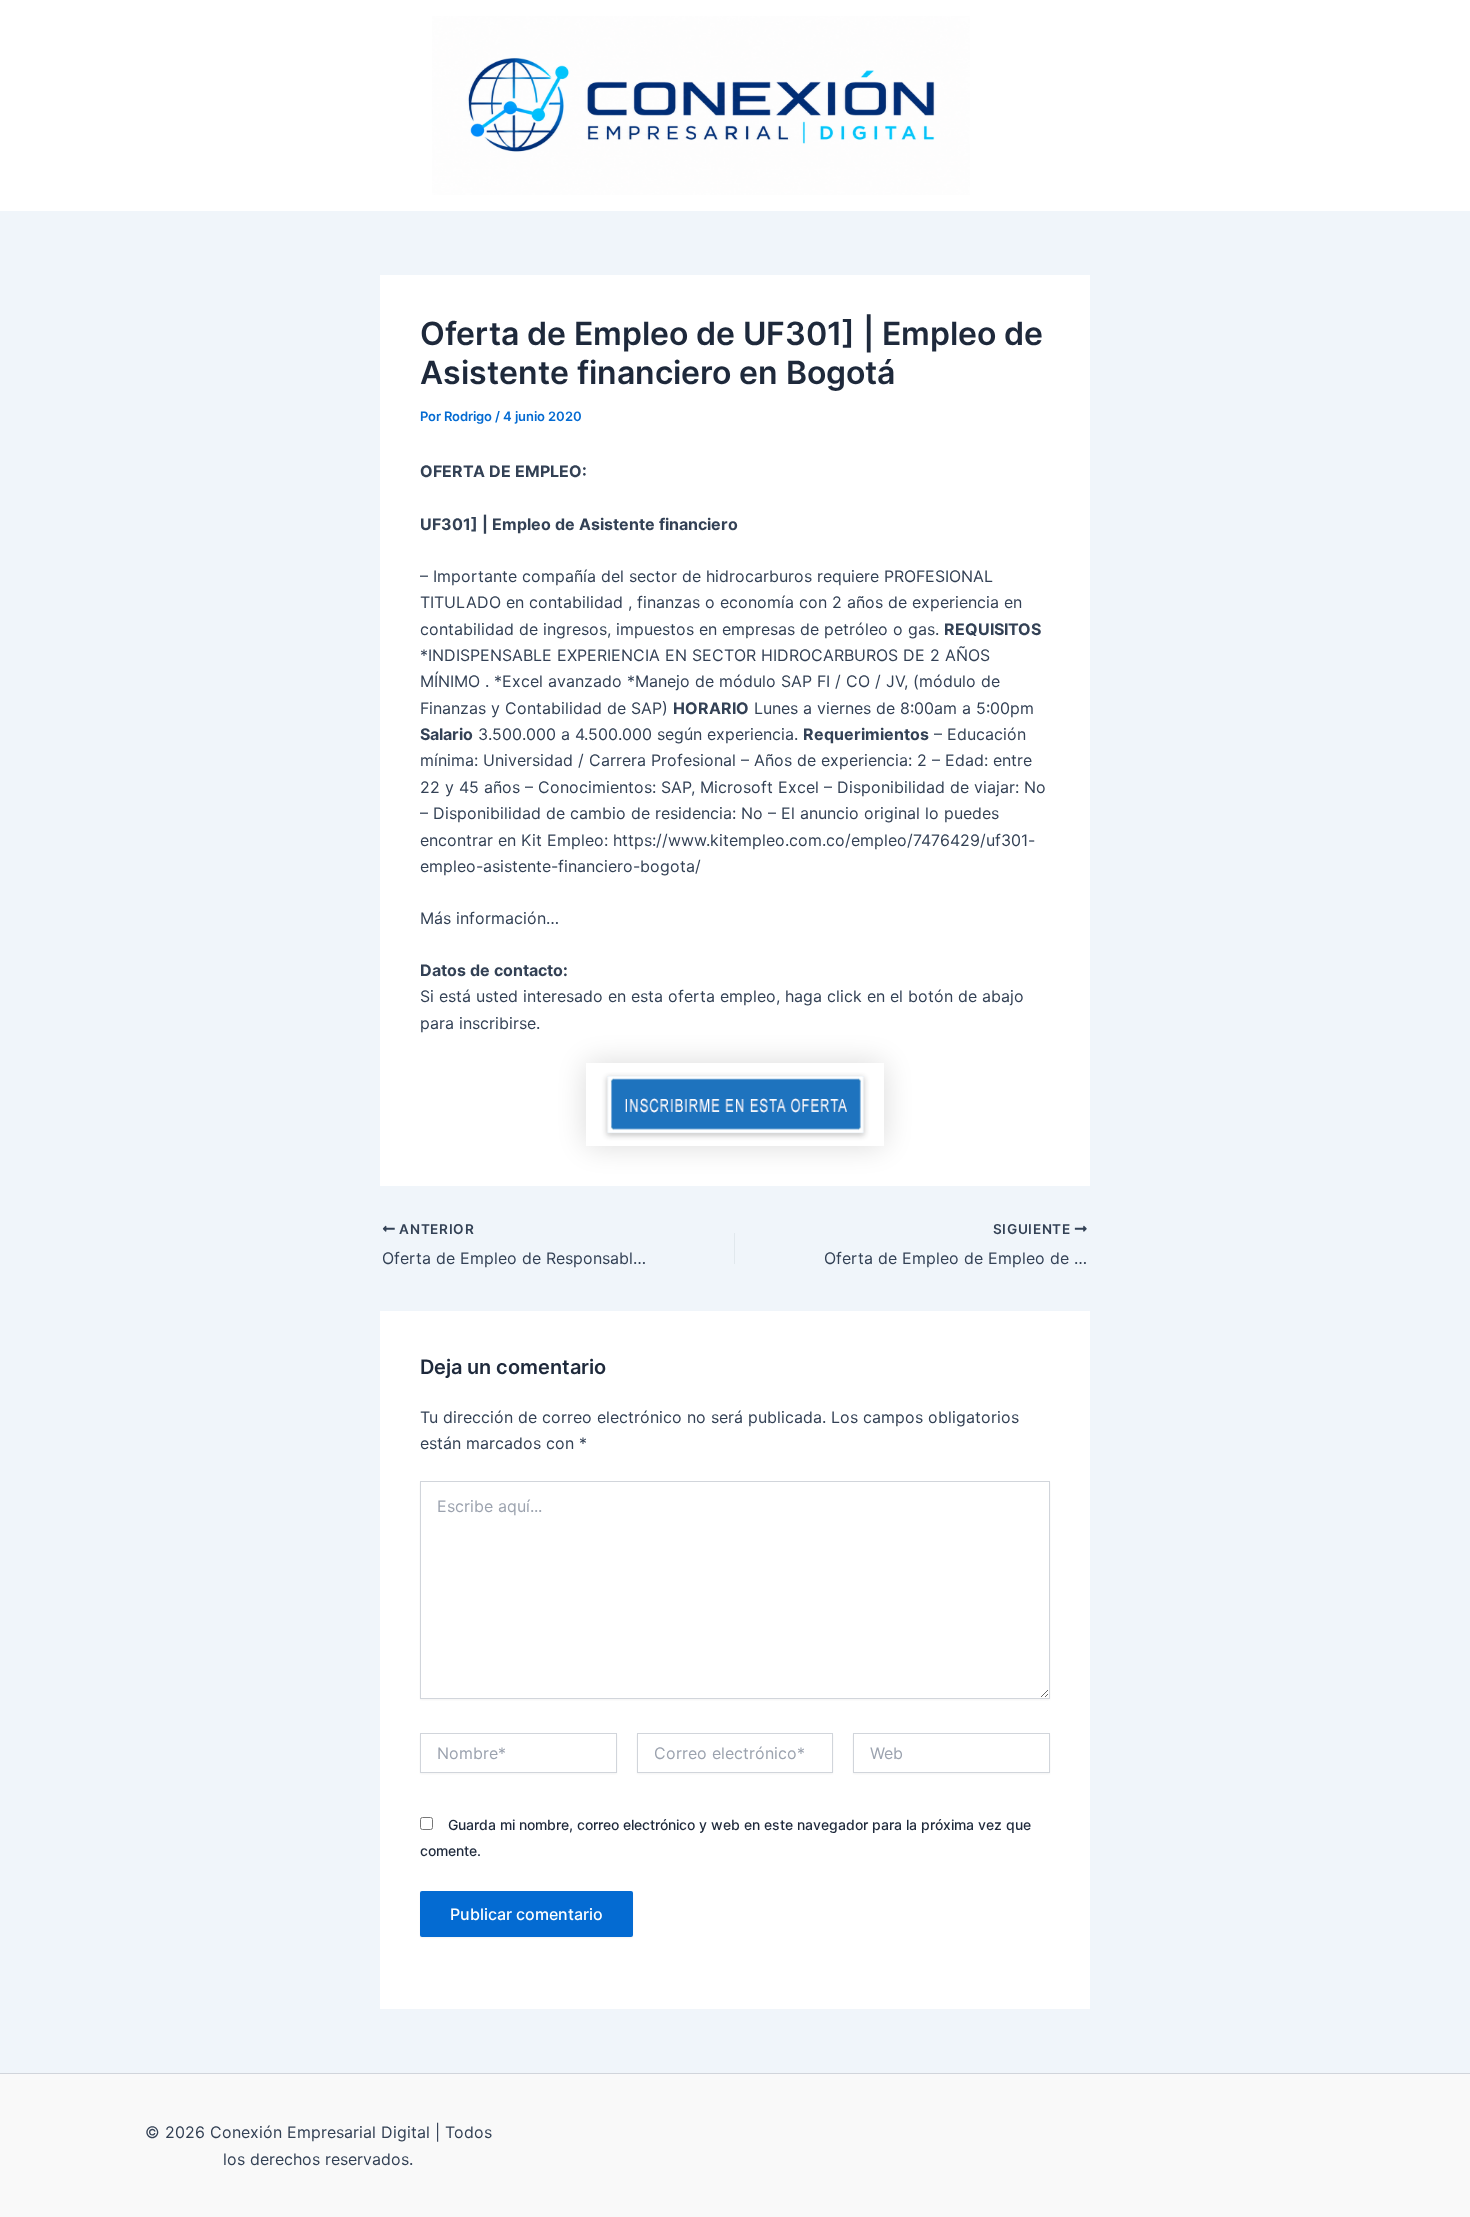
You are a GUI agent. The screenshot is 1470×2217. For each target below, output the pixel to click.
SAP (1012, 105)
